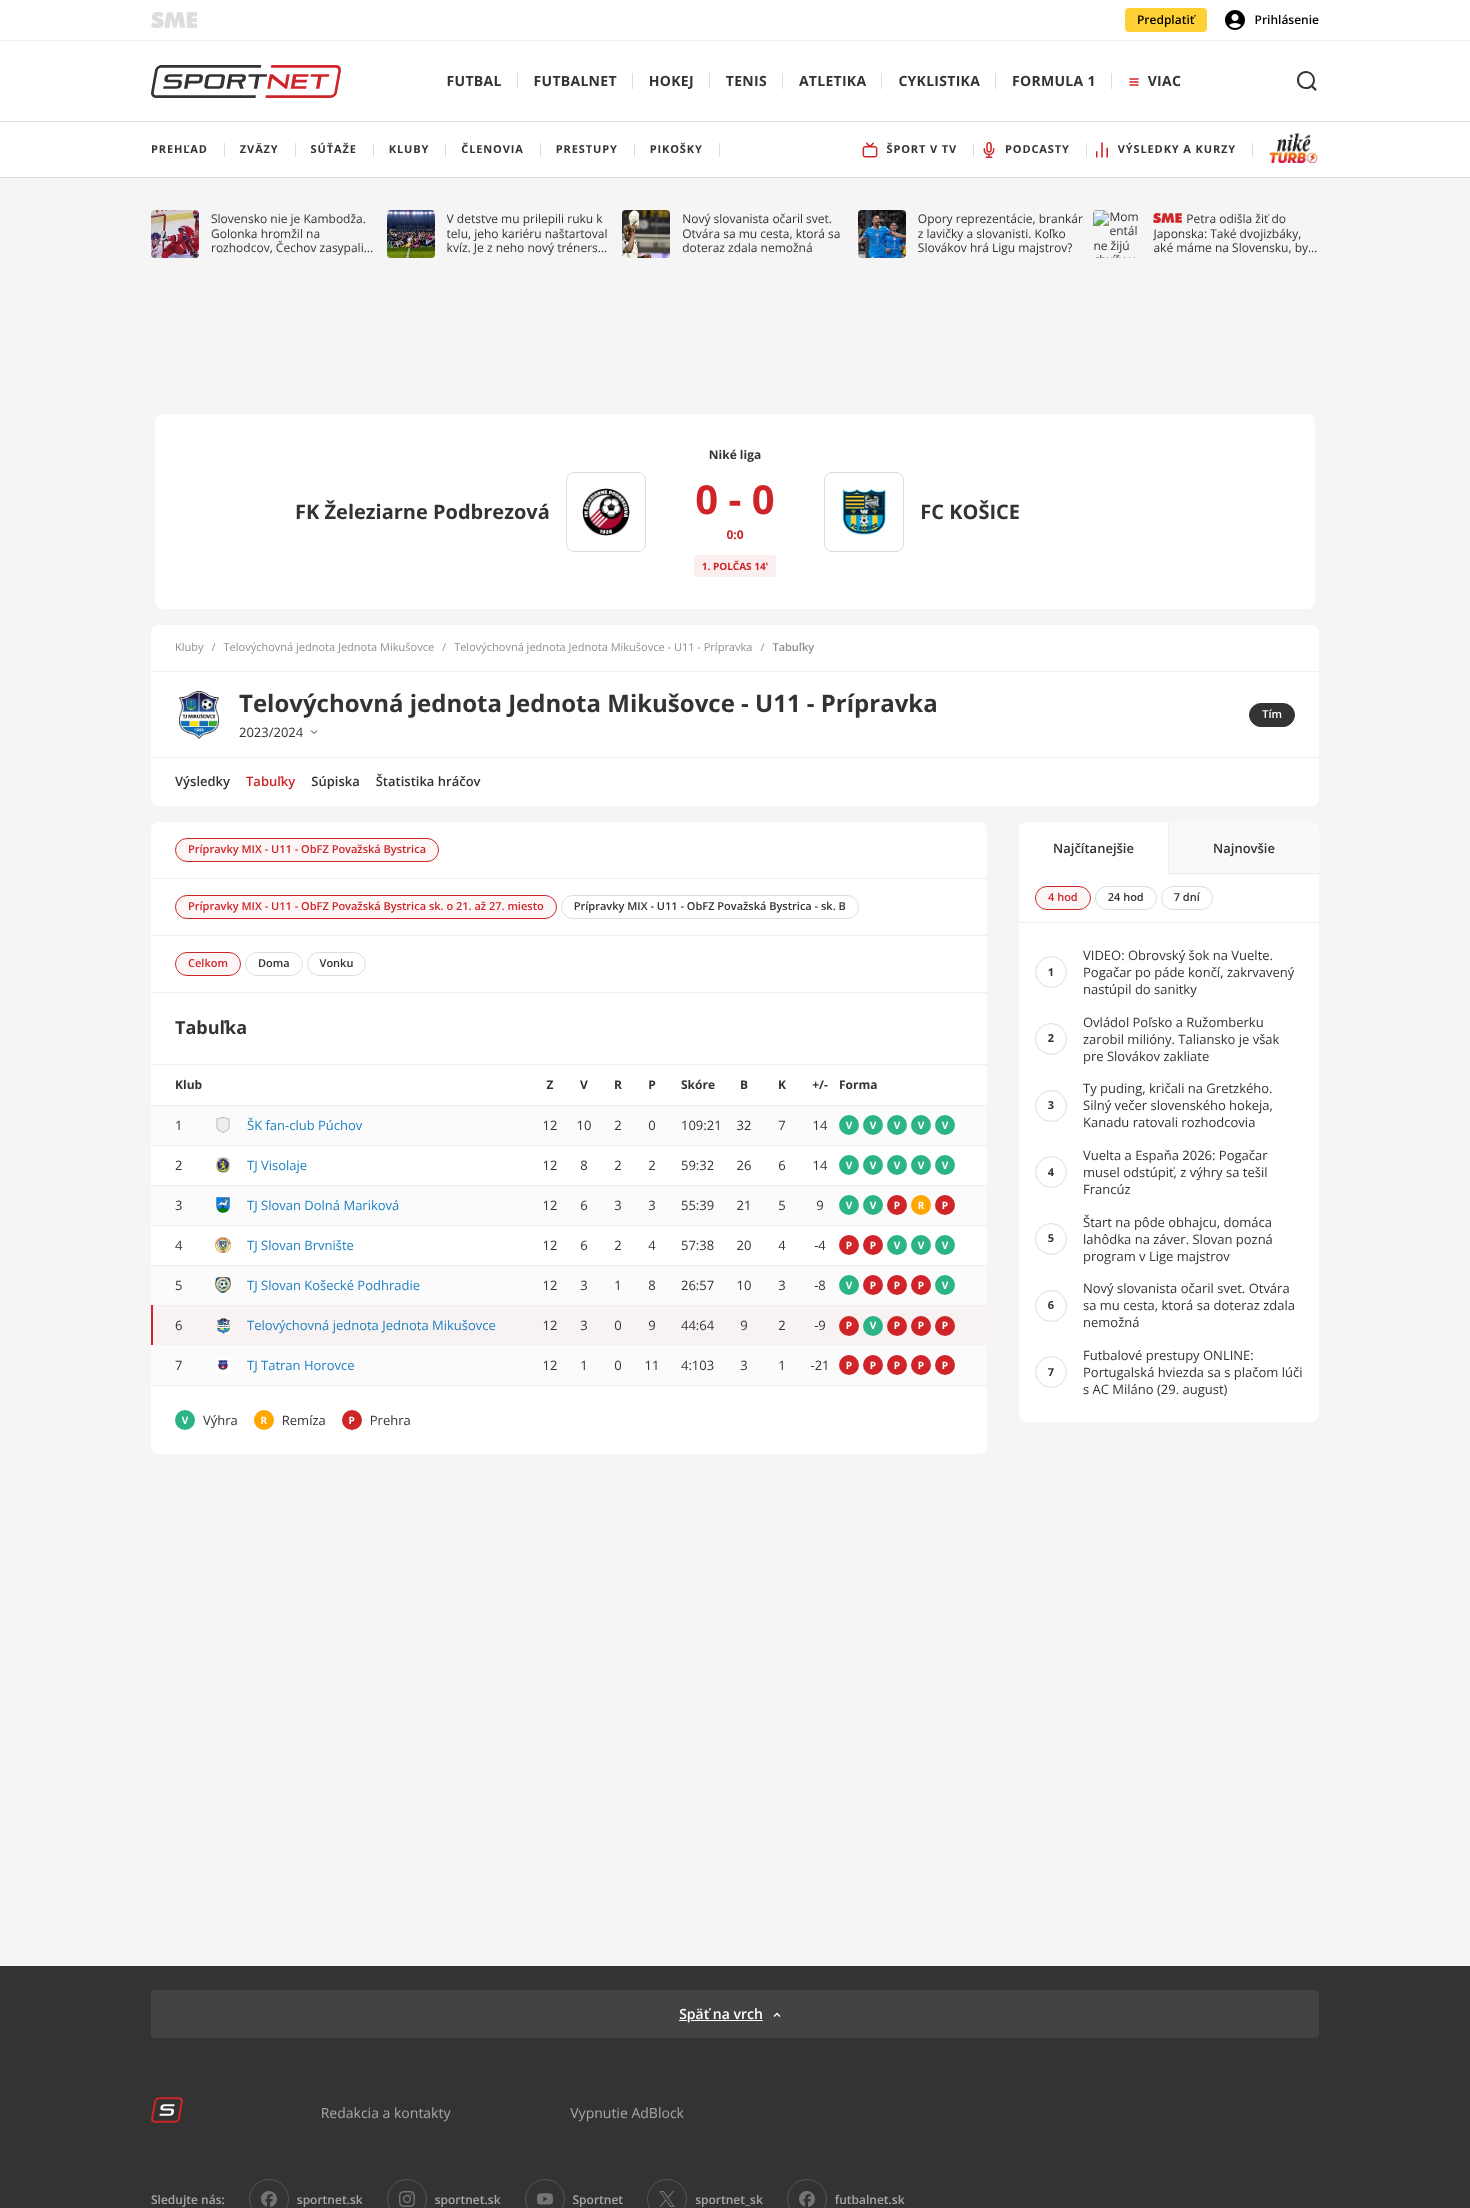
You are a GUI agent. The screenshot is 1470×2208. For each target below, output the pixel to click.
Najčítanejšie (1093, 848)
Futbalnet (575, 81)
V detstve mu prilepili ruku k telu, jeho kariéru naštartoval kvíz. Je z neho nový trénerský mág (529, 233)
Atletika (832, 81)
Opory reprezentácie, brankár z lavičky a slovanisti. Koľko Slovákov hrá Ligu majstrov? (1000, 233)
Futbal (474, 81)
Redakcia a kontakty (386, 2112)
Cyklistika (939, 81)
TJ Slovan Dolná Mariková (323, 1205)
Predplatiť (1166, 19)
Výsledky (202, 781)
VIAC (1164, 81)
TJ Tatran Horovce (301, 1365)
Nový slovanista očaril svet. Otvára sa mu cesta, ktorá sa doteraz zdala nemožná (761, 233)
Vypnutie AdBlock (627, 2112)
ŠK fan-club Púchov (304, 1125)
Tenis (746, 81)
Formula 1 (1054, 81)
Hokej (671, 81)
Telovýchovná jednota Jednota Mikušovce (329, 648)
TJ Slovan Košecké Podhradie (333, 1285)
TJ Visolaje (277, 1165)
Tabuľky (270, 781)
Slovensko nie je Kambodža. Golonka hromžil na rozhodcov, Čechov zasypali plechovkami (288, 233)
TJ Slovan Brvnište (300, 1245)
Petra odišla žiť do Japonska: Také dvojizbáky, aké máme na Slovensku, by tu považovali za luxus (1230, 233)
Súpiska (335, 781)
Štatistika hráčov (428, 781)
